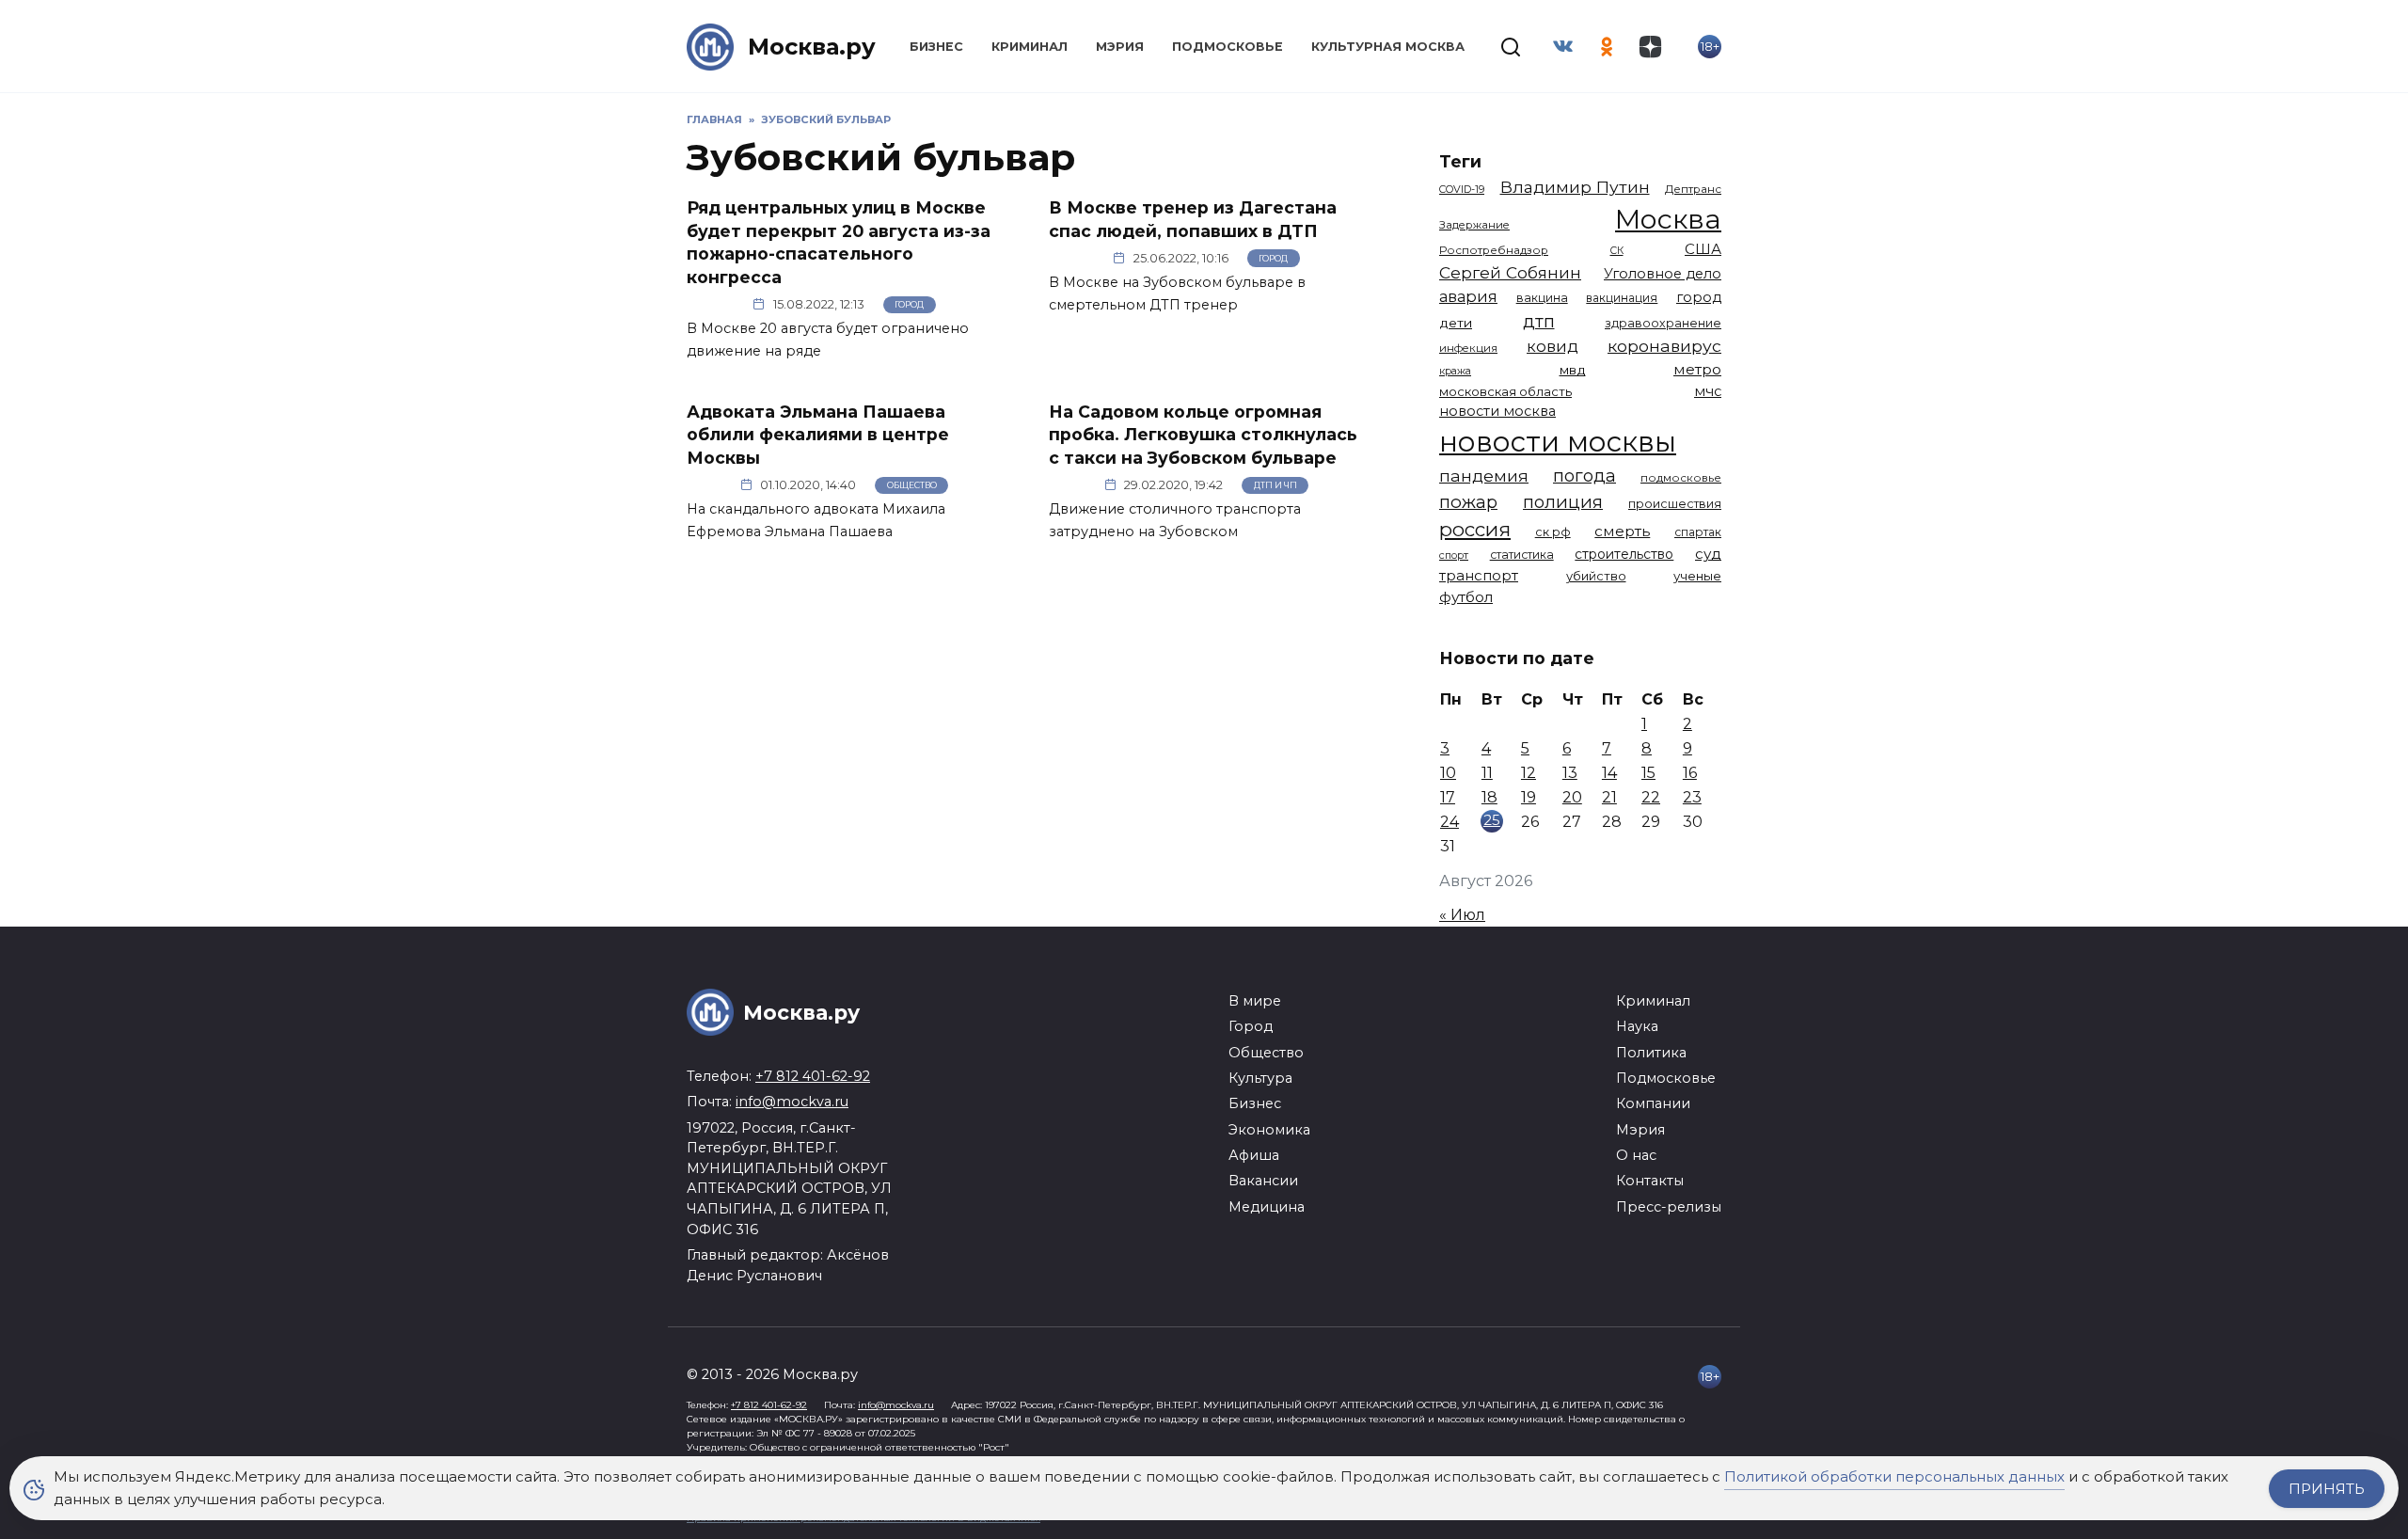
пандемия (1484, 476)
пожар (1468, 502)
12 (1529, 773)
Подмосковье (1228, 47)
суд (1708, 554)
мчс (1708, 391)
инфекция (1468, 348)
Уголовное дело (1663, 274)
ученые (1697, 576)
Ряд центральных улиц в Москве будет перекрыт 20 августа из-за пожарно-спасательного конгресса (839, 242)
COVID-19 (1462, 189)
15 (1648, 773)
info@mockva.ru (792, 1102)
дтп (1539, 321)
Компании (1653, 1103)
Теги (1460, 161)
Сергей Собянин (1510, 272)
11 (1487, 773)
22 (1651, 797)
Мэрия (1120, 47)
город (1699, 297)
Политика (1651, 1053)
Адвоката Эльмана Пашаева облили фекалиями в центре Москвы (818, 434)
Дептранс (1693, 189)
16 (1690, 773)
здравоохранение (1663, 323)
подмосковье (1681, 478)
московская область (1505, 391)
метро (1697, 369)
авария (1468, 296)
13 (1570, 773)
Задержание (1474, 225)
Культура (1260, 1078)
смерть (1622, 531)
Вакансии (1263, 1181)
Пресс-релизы (1669, 1207)
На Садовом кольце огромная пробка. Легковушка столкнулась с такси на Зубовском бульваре (1203, 434)
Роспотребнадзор (1494, 250)
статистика (1522, 555)
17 (1448, 797)
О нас (1636, 1155)
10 (1448, 773)
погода (1584, 476)
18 (1489, 797)
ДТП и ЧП (1275, 485)
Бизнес (936, 47)
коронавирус (1664, 346)
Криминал (1030, 47)
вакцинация (1622, 298)
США (1703, 249)
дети (1456, 323)
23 (1692, 797)
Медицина (1267, 1207)
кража (1455, 371)
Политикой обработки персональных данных (1894, 1476)
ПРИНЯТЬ (2327, 1489)
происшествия (1675, 504)
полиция (1563, 502)
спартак (1698, 532)
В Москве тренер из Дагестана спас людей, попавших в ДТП (1193, 219)
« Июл (1462, 915)
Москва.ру (812, 47)
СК (1617, 251)
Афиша (1254, 1155)
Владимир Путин (1575, 187)
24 (1450, 822)
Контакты (1650, 1181)
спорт (1454, 555)
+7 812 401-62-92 (813, 1076)
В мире (1255, 1001)
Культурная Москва (1388, 47)
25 (1492, 820)
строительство (1624, 554)
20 (1572, 797)
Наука (1637, 1026)
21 (1609, 797)
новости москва (1497, 411)
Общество (912, 485)
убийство (1596, 576)
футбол (1466, 597)
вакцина (1542, 298)
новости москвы (1558, 442)
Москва (1668, 219)
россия (1475, 529)
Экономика (1269, 1130)
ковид (1553, 346)
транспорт (1479, 575)
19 (1529, 797)
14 (1609, 773)
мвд (1573, 370)
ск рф (1553, 532)
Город (909, 304)
